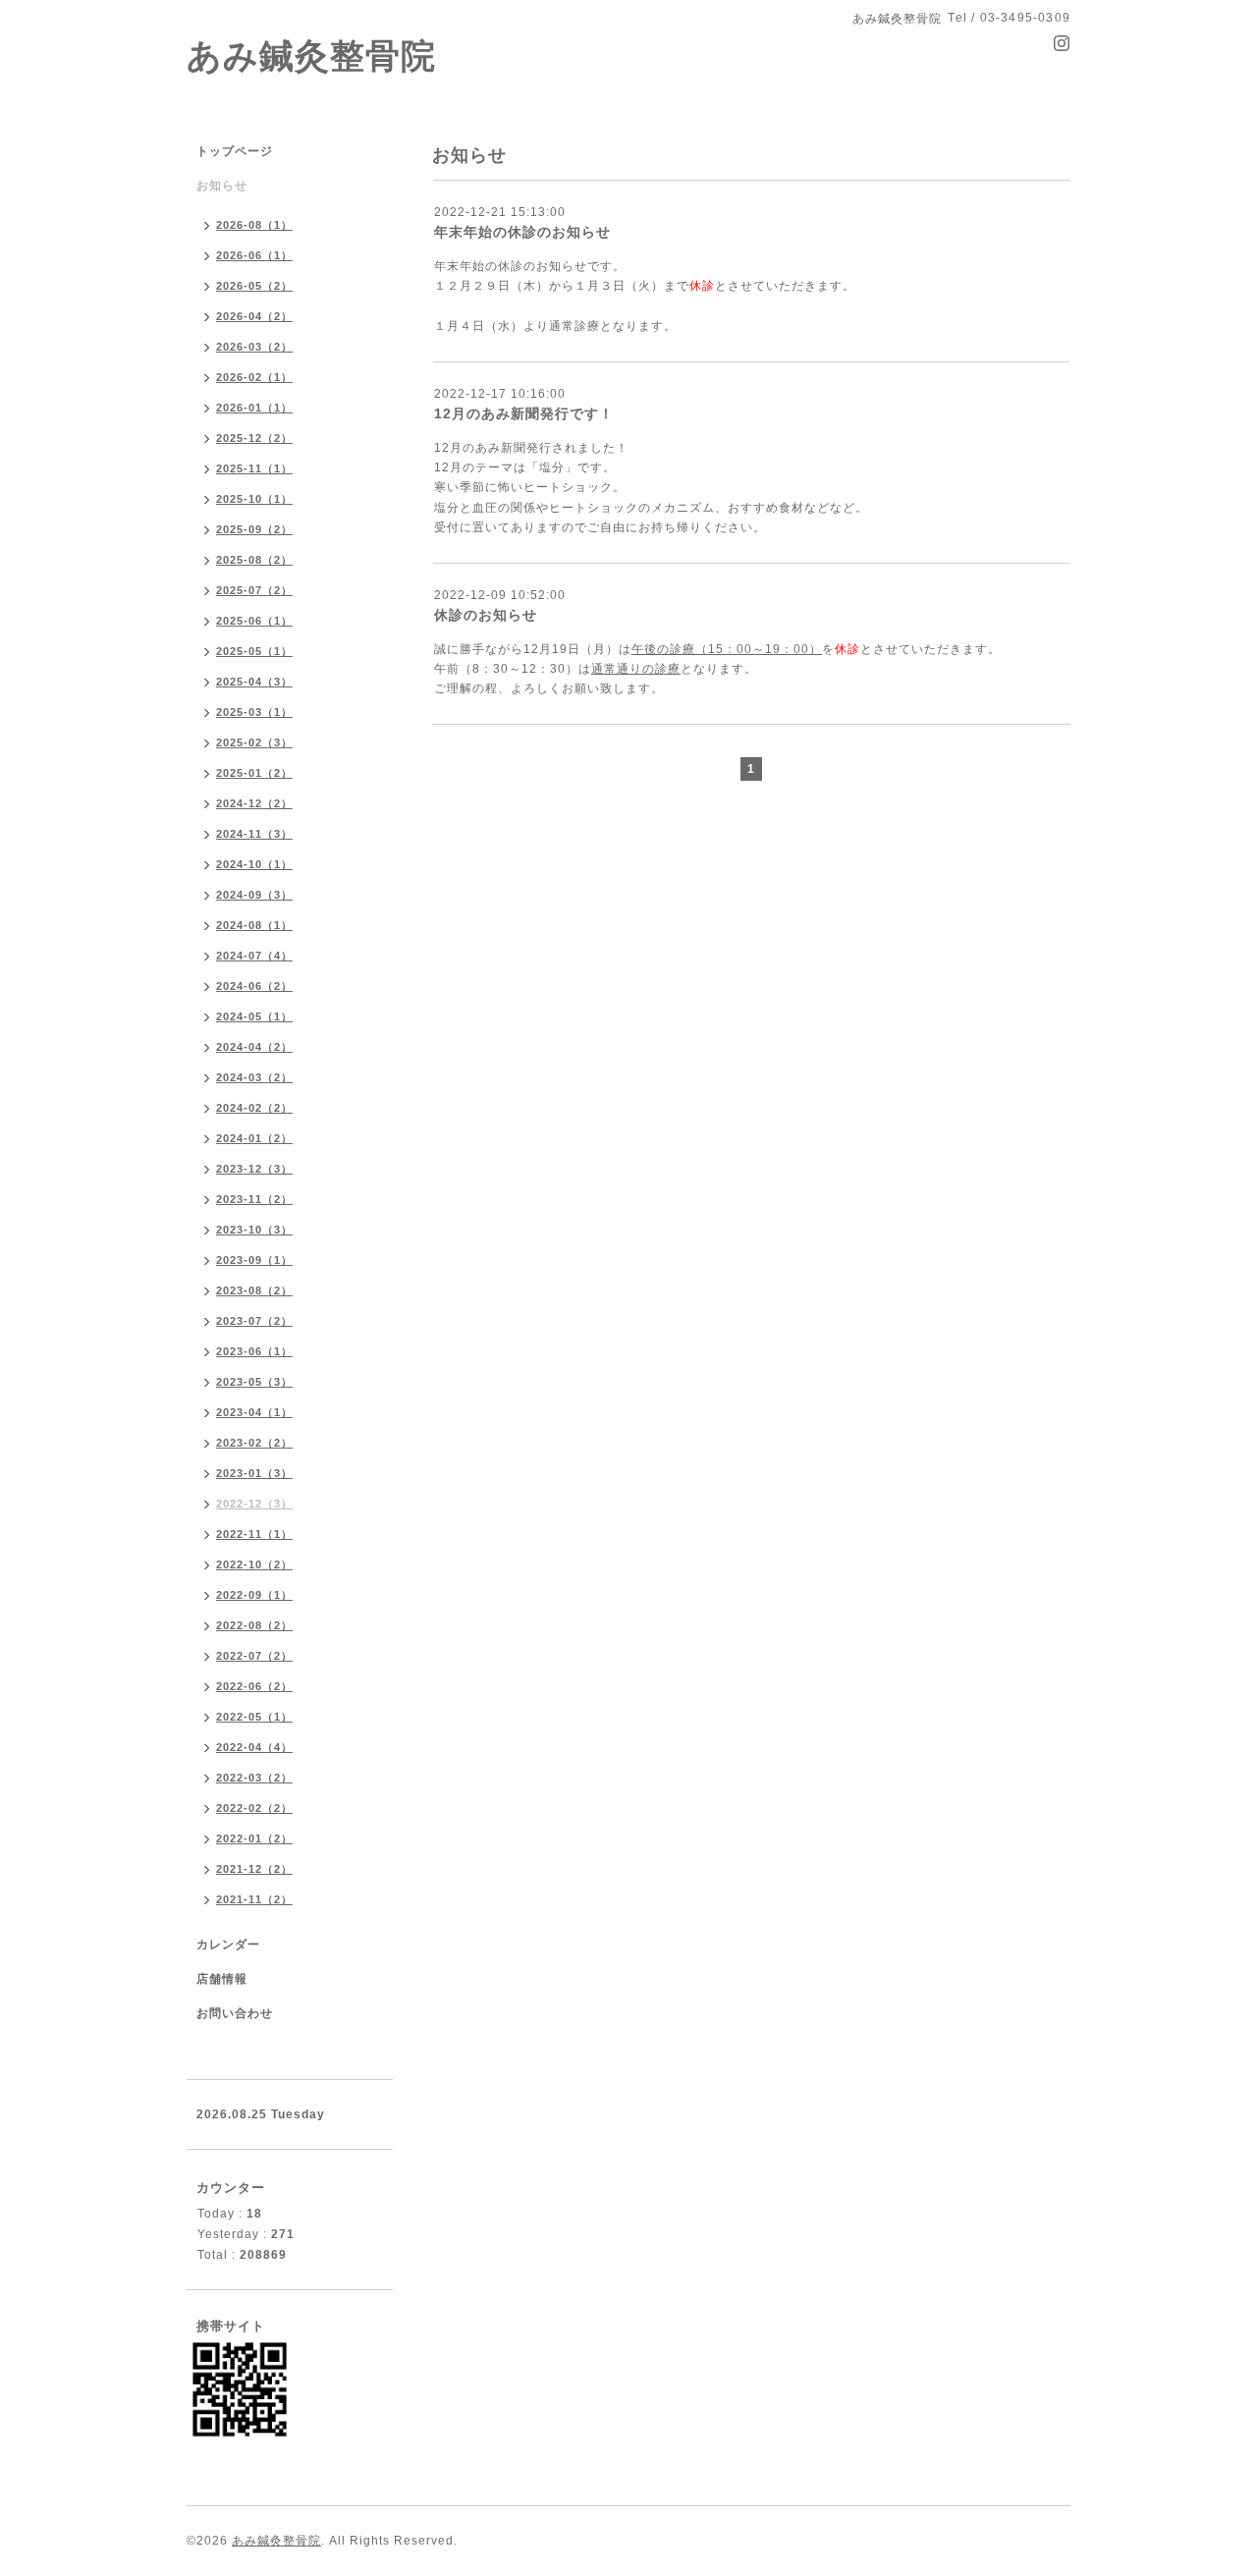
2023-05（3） (254, 1382)
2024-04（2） (254, 1047)
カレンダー (228, 1945)
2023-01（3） (254, 1473)
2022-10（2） (254, 1564)
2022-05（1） (254, 1717)
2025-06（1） (254, 621)
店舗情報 (222, 1979)
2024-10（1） (254, 864)
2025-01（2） (254, 773)
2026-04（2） (254, 316)
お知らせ (222, 186)
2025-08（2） (254, 560)
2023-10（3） (254, 1230)
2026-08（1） (254, 225)
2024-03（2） (254, 1077)
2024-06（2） (254, 986)
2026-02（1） (254, 377)
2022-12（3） (254, 1504)
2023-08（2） (254, 1290)
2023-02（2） (254, 1443)
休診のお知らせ (486, 615)
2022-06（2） (254, 1686)
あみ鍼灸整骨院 (311, 55)
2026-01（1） (254, 408)
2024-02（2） (254, 1108)
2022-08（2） (254, 1625)
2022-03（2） (254, 1778)
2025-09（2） (254, 529)
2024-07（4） (254, 956)
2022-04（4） (254, 1747)
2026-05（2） (254, 286)
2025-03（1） (254, 712)
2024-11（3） (254, 834)
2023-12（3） (254, 1169)
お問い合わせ (235, 2013)
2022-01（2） (254, 1838)
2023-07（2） (254, 1321)
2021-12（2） (254, 1869)
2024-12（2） (254, 803)
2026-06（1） (254, 255)
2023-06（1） (254, 1351)
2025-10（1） (254, 499)
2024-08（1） (254, 925)
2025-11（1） (254, 468)
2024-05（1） (254, 1016)
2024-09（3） (254, 895)
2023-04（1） (254, 1412)
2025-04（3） (254, 682)
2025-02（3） (254, 742)
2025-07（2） (254, 590)
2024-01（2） (254, 1138)
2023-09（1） (254, 1260)
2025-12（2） (254, 438)
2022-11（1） (254, 1534)
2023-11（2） (254, 1199)
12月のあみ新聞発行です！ (524, 413)
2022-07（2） (254, 1656)
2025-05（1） (254, 651)
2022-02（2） (254, 1808)
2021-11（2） (254, 1899)
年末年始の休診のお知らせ (522, 232)
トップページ (235, 151)
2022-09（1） (254, 1595)
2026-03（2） (254, 347)
